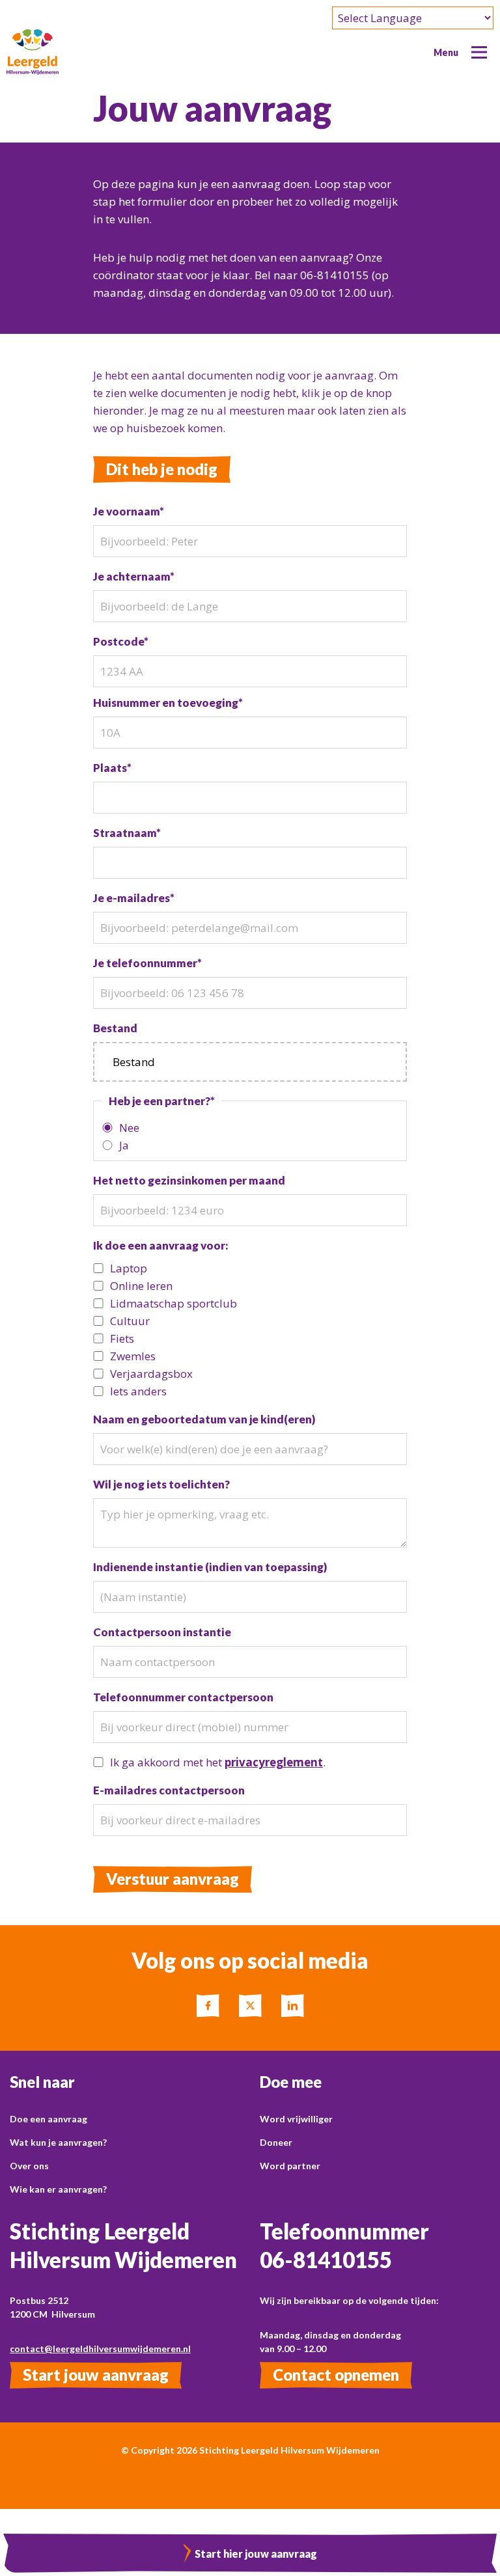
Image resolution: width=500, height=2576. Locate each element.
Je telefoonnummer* (147, 963)
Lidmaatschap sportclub (174, 1303)
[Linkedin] (293, 2006)
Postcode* (121, 641)
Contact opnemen (336, 2375)
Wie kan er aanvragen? (58, 2189)
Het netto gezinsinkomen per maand (189, 1180)
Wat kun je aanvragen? (58, 2142)
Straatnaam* (127, 833)
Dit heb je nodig (162, 469)
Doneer (276, 2142)
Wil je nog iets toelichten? (161, 1484)
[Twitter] (250, 2006)
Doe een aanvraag (49, 2119)
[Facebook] (208, 2006)
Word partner (290, 2166)
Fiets (122, 1338)
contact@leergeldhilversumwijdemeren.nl (100, 2349)
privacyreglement (274, 1762)
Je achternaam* (134, 576)
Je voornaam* (129, 511)
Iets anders (138, 1391)
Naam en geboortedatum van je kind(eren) (204, 1419)
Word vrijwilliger (296, 2119)
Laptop (129, 1268)
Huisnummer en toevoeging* (168, 703)
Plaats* (112, 768)
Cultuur (130, 1321)
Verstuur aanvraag (173, 1879)
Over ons (29, 2166)
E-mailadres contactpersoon (169, 1790)
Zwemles (133, 1356)
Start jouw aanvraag (96, 2375)
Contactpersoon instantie (162, 1632)
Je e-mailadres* (134, 898)
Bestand (115, 1028)
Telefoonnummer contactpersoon (183, 1697)
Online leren (141, 1286)
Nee (129, 1128)
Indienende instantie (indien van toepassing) (210, 1567)
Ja (124, 1145)
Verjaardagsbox (151, 1374)
